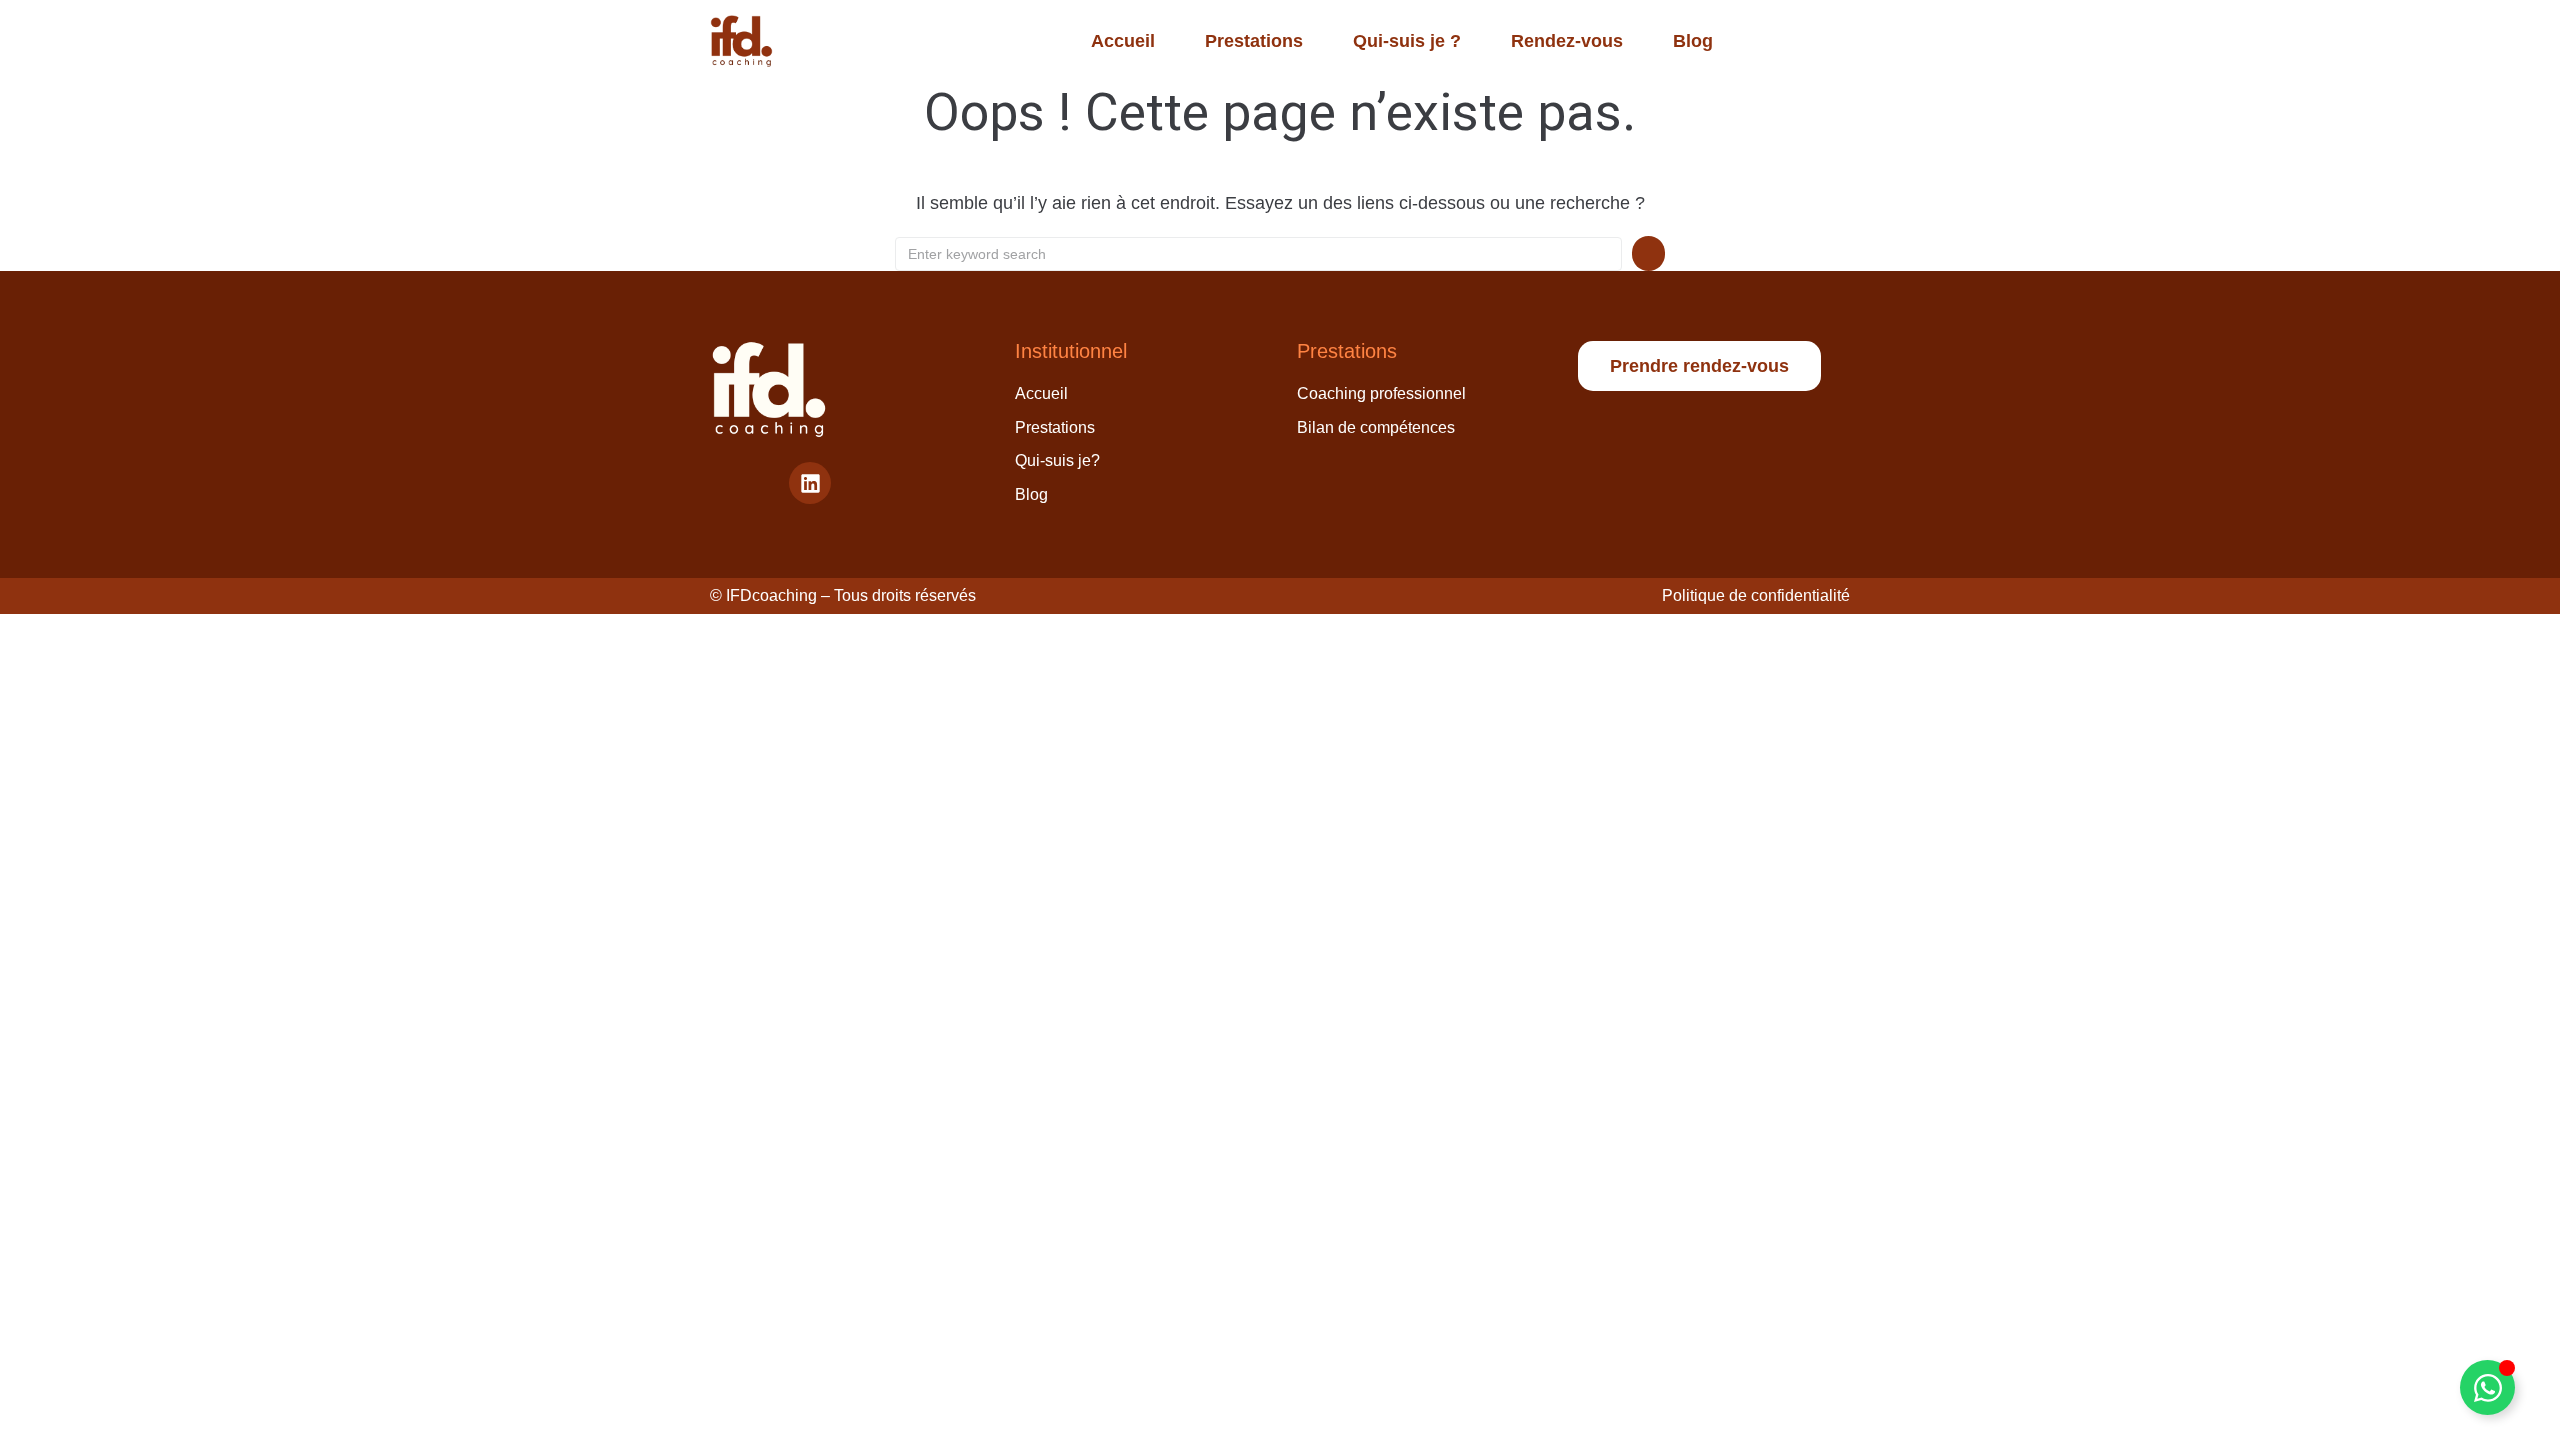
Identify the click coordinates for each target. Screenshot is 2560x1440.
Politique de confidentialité (1756, 595)
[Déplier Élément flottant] (2487, 1387)
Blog (1693, 41)
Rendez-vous (1567, 41)
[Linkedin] (810, 483)
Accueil (1123, 41)
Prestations (1254, 41)
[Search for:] (1258, 254)
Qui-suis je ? (1407, 41)
